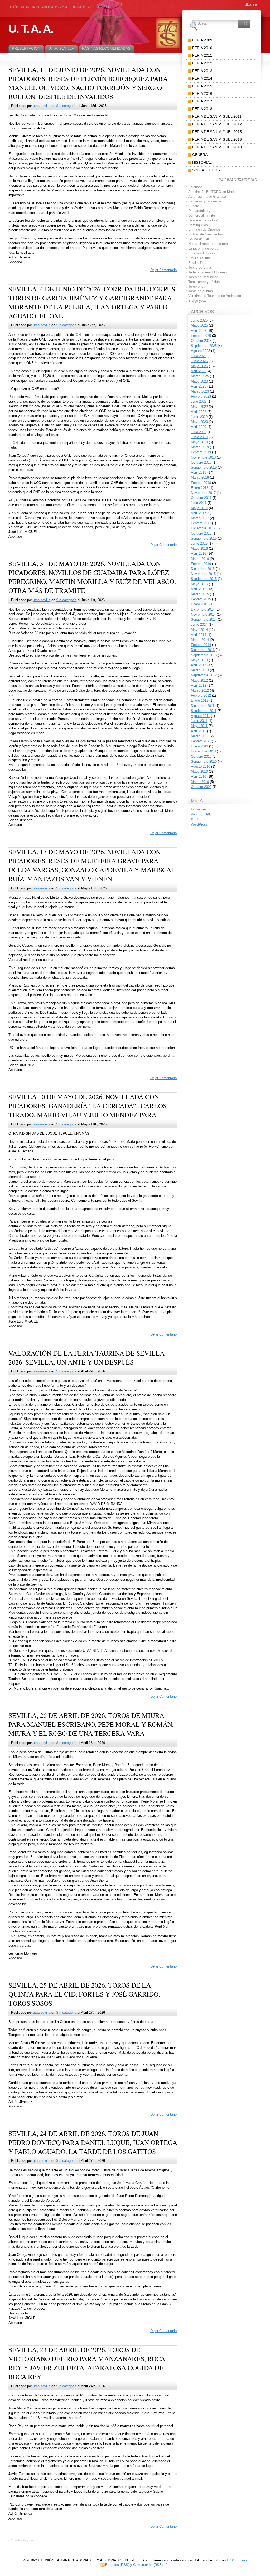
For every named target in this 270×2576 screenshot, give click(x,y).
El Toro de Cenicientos (206, 234)
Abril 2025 (199, 371)
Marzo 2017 (200, 518)
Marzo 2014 (200, 640)
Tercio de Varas (200, 268)
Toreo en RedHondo (203, 277)
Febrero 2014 (201, 645)
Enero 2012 (200, 700)
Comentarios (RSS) (148, 2565)
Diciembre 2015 (203, 569)
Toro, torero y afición (204, 282)
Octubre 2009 (201, 787)
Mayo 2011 (199, 726)
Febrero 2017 (201, 523)
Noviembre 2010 (203, 751)
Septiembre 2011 (204, 711)
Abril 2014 (199, 635)
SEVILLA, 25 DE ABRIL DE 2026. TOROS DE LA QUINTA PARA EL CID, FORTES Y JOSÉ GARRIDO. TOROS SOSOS (84, 1994)
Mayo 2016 (199, 548)
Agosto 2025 (201, 351)
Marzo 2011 (200, 736)
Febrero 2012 (201, 695)
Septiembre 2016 (204, 538)
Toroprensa (197, 287)
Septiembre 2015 (204, 579)
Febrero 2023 (201, 396)
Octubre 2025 (201, 341)
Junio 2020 (199, 417)
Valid (201, 814)
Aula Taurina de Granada (207, 197)
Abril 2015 (199, 589)
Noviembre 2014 (203, 614)
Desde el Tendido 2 (203, 220)
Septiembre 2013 (204, 655)
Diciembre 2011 (203, 706)
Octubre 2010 (201, 756)
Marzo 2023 (200, 391)
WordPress (199, 825)
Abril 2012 (199, 685)
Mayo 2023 (199, 381)
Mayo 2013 (199, 660)
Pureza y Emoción (202, 253)
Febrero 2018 (201, 483)
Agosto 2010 (201, 766)
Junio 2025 (199, 361)
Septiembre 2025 (204, 346)
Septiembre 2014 (204, 619)
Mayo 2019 (199, 442)
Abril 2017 (199, 513)
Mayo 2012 (199, 680)
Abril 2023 (199, 386)
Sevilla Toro (197, 263)
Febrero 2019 (201, 452)
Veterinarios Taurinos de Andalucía (215, 296)
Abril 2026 (199, 331)
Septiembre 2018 (204, 467)
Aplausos (195, 187)
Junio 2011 (199, 721)
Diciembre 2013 (203, 650)
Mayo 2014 (199, 630)
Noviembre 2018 (203, 457)
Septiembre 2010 (204, 761)
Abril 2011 (198, 731)
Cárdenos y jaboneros (205, 201)
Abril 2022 (199, 412)
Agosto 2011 (200, 716)
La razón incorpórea (203, 249)
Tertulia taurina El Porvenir (208, 272)
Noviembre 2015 (203, 574)
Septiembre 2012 (204, 675)
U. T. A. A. (31, 29)
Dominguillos (198, 225)
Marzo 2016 (200, 559)
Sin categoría (66, 106)
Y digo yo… (197, 301)
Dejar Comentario (163, 270)
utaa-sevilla (42, 106)
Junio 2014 (199, 624)
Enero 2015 (200, 604)
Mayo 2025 (199, 366)
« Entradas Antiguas (21, 2540)
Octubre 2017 (201, 498)
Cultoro (194, 206)
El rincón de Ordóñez (204, 230)
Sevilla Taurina (199, 258)
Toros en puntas (201, 291)
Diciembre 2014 (203, 609)
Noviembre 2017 (203, 493)
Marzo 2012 (200, 690)
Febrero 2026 (201, 336)
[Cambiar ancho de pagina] (255, 5)
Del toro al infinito (202, 216)
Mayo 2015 (199, 584)
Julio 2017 (199, 503)
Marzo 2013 (200, 670)
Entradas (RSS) (117, 2565)
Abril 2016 (199, 553)
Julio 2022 (199, 401)
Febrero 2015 (201, 599)
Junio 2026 (199, 320)
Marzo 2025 (200, 376)
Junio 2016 (199, 543)
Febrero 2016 (201, 564)
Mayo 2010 (199, 772)
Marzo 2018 (200, 477)
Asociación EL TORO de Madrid (213, 192)
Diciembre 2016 (203, 528)
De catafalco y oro (202, 211)
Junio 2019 (199, 437)
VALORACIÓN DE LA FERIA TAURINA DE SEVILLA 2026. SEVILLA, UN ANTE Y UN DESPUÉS (86, 1357)
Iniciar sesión (201, 809)
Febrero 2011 (201, 741)
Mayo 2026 (199, 325)
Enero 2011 (199, 746)
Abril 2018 (199, 472)
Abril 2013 (199, 665)
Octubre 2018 (201, 462)
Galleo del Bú (199, 239)
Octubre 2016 (201, 533)
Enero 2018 (200, 488)
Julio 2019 (199, 432)
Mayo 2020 (199, 422)
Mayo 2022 (199, 407)
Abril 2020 (199, 427)
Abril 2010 (199, 777)
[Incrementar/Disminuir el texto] (249, 5)
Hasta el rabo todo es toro (208, 244)
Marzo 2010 (200, 782)
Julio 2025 (199, 356)
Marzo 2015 (200, 594)
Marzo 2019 (200, 447)
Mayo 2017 (199, 508)
